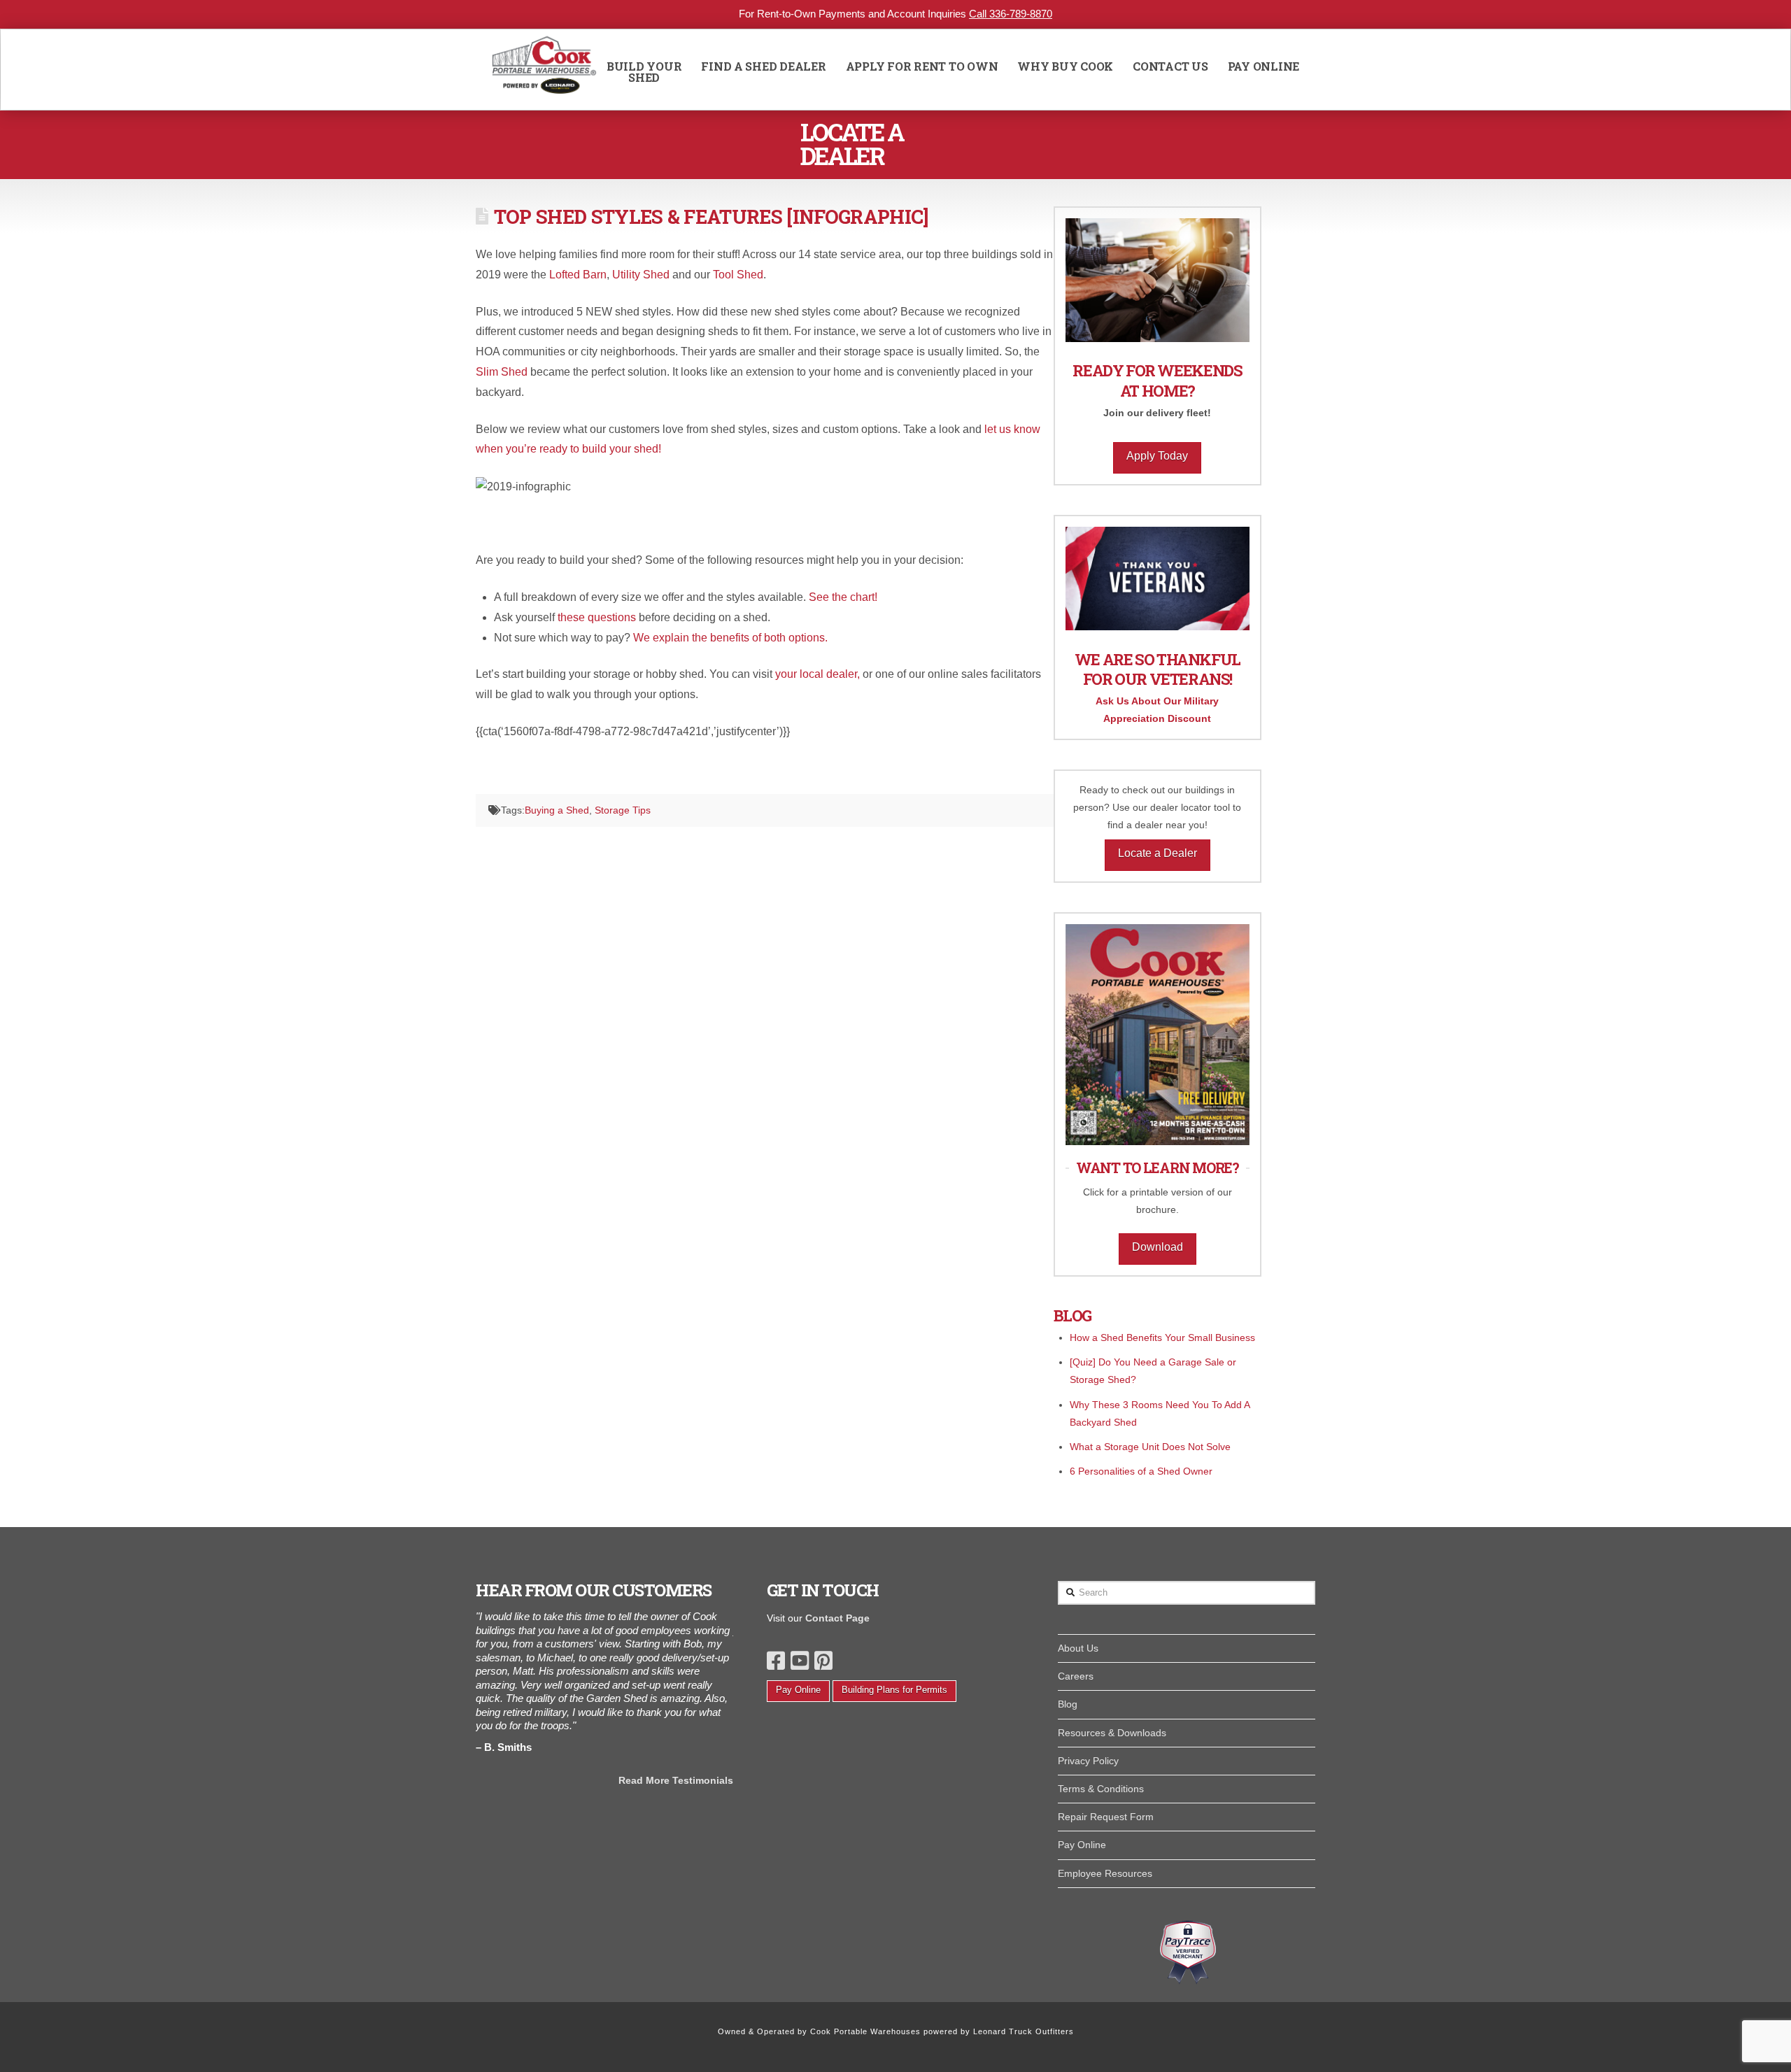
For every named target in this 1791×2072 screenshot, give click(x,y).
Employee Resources (1105, 1873)
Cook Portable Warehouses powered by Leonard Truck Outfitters (942, 2031)
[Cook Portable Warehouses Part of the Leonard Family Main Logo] (544, 70)
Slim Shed (502, 372)
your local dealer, (819, 674)
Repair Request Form (1106, 1817)
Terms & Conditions (1101, 1789)
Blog (1068, 1704)
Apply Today (1157, 456)
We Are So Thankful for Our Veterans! (1158, 669)
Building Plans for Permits (894, 1690)
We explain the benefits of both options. (730, 638)
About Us (1078, 1648)
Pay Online (798, 1690)
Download (1158, 1247)
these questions (597, 617)
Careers (1076, 1676)
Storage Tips (623, 810)
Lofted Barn (578, 275)
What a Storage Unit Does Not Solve (1150, 1447)
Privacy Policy (1088, 1761)
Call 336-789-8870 (1011, 14)
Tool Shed (738, 275)
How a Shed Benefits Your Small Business (1162, 1337)
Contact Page (837, 1618)
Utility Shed (641, 275)
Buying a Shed (557, 810)
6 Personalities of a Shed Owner (1141, 1471)
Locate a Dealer (1158, 853)
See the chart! (844, 597)
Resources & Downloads (1112, 1733)
